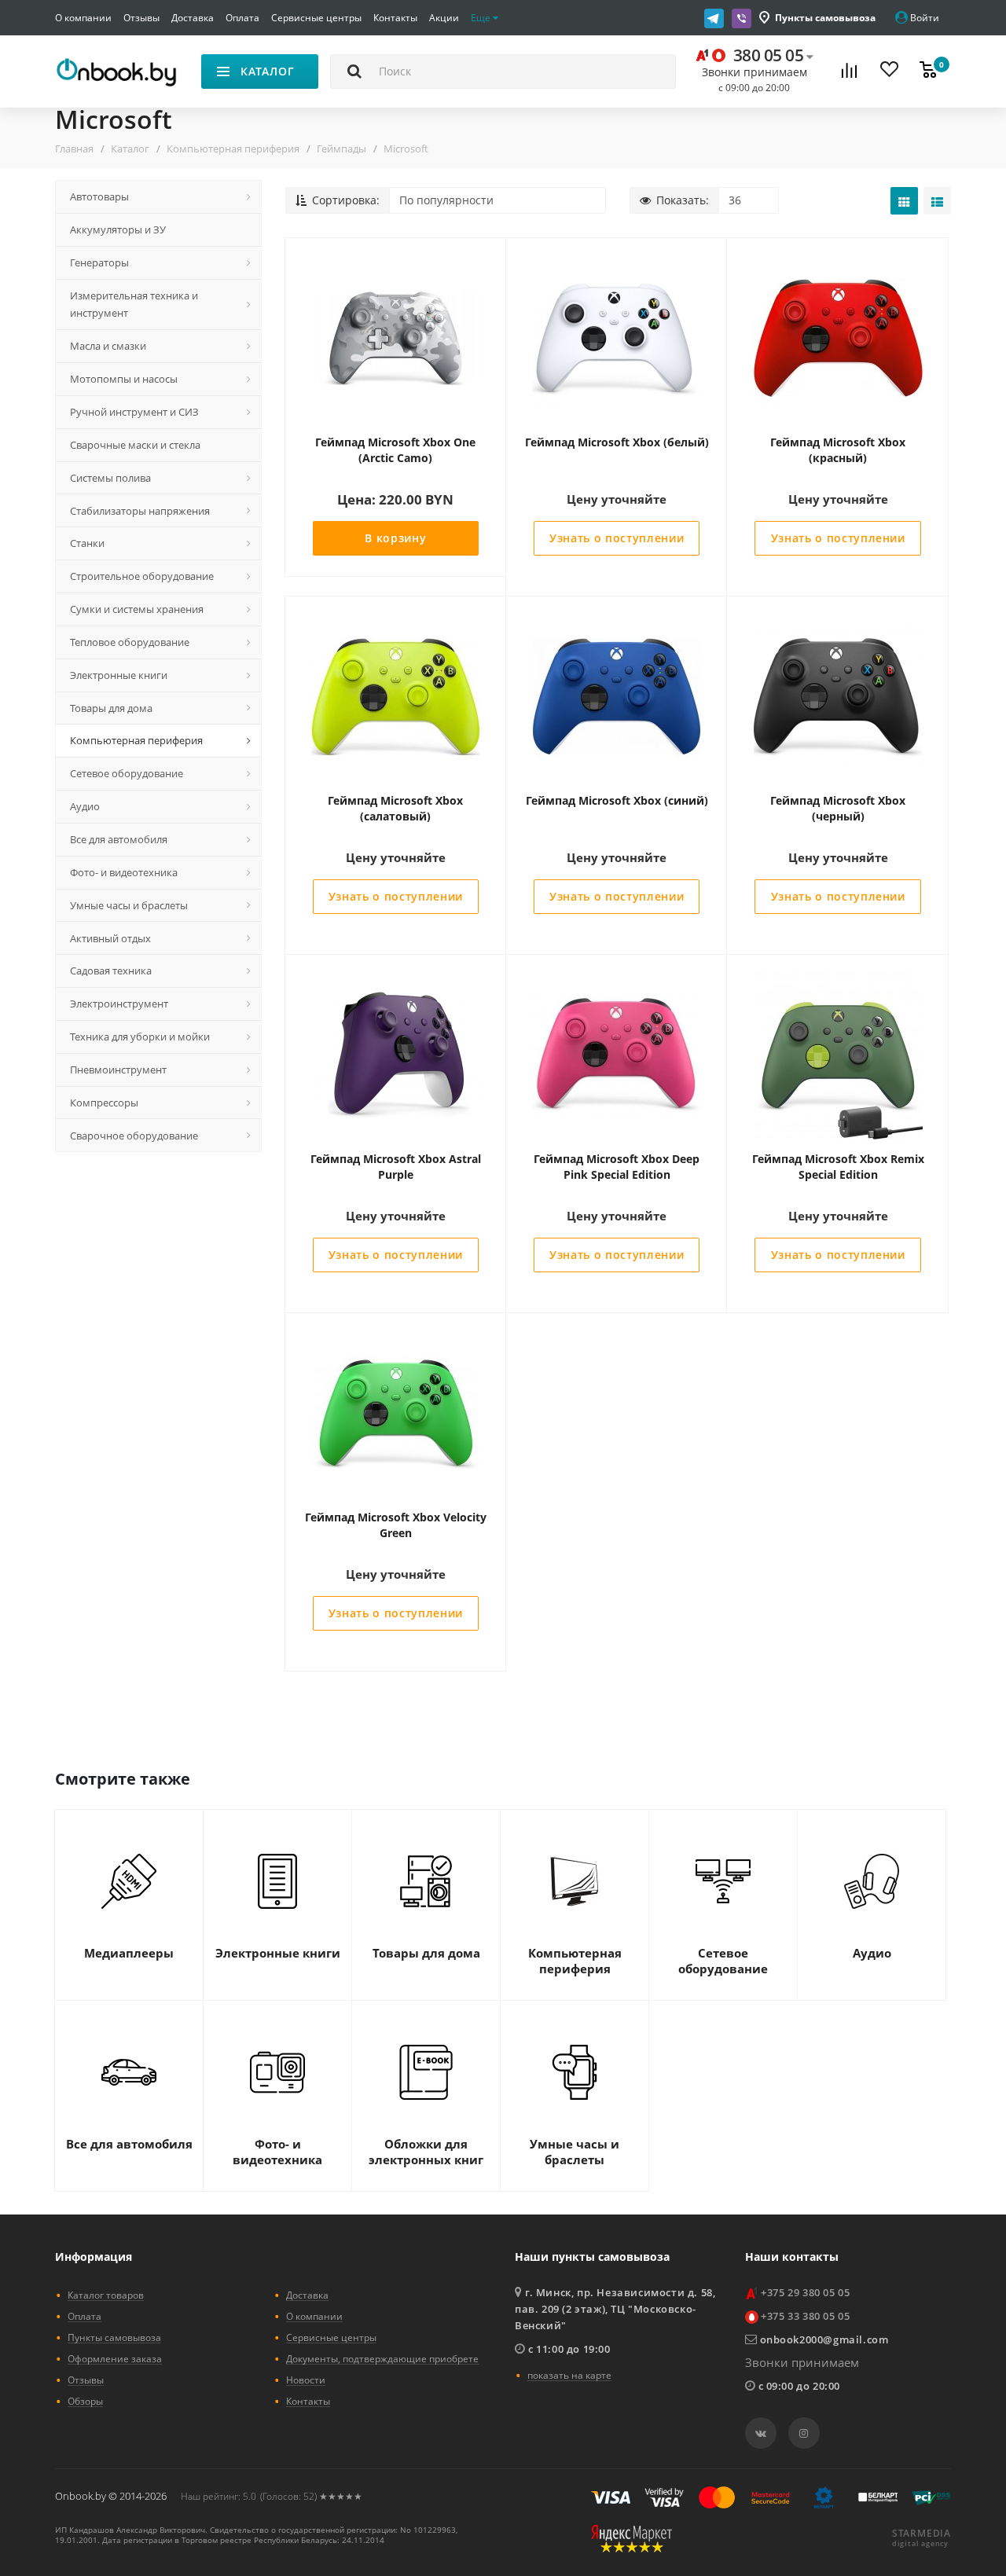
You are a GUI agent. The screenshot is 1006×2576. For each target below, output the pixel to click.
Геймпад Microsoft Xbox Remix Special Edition (838, 1167)
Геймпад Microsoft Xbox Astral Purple (396, 1167)
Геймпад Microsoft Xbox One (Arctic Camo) (395, 450)
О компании (83, 18)
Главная (74, 149)
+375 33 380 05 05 (805, 2316)
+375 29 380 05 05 (805, 2292)
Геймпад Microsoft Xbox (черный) (838, 808)
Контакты (395, 18)
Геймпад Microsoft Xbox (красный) (838, 450)
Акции (444, 18)
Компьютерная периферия (233, 149)
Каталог (130, 149)
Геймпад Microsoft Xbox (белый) (617, 442)
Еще (482, 18)
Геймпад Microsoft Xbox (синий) (617, 800)
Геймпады (341, 149)
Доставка (193, 18)
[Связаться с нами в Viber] (742, 18)
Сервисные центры (316, 18)
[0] (928, 72)
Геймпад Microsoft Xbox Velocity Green (396, 1525)
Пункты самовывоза (825, 18)
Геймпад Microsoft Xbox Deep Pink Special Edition (617, 1167)
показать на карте (569, 2375)
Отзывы (141, 18)
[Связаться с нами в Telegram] (714, 18)
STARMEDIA (922, 2534)
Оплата (242, 18)
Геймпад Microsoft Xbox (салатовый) (395, 808)
